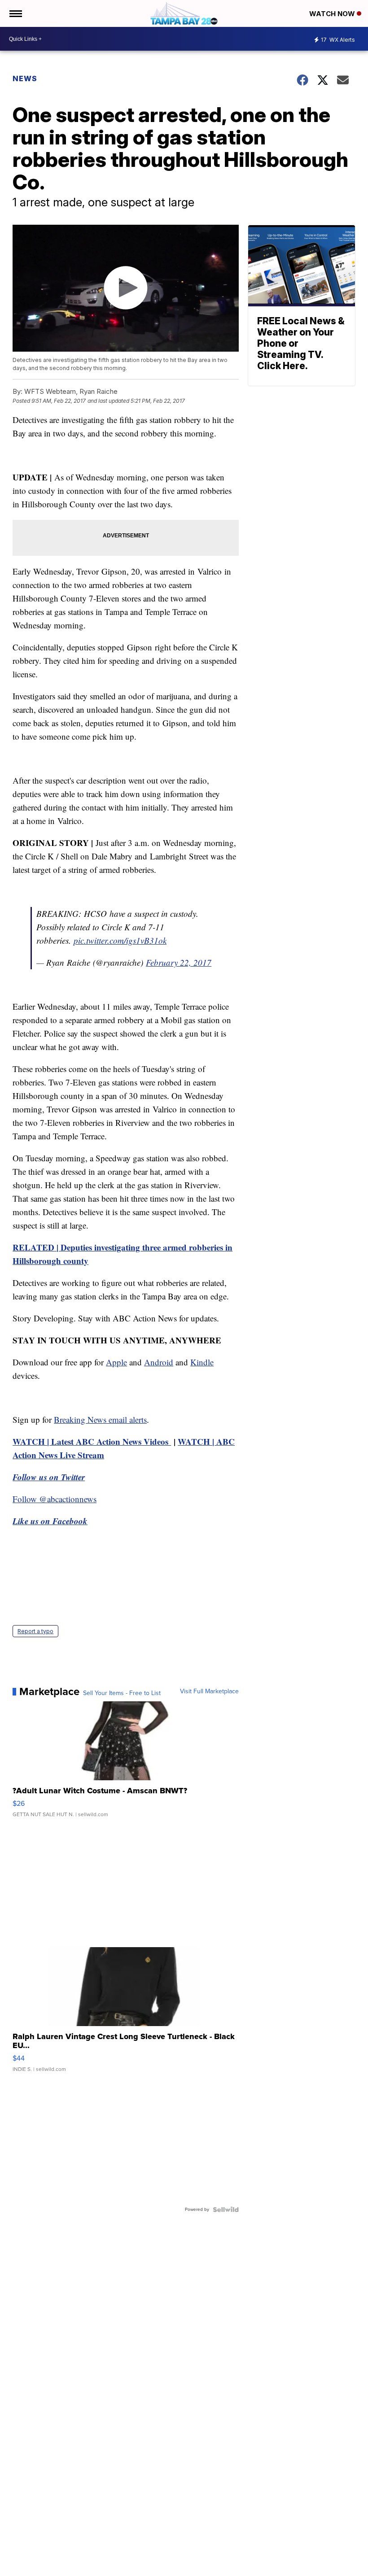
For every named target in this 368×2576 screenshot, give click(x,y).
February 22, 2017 (179, 962)
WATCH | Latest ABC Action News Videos (92, 1441)
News (25, 78)
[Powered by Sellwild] (226, 2210)
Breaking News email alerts (100, 1419)
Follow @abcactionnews (55, 1499)
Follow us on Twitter (49, 1477)
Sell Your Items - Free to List (122, 1693)
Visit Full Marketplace (209, 1691)
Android (159, 1362)
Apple (116, 1362)
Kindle (202, 1362)
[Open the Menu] (15, 13)
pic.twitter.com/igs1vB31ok (120, 940)
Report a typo (35, 1631)
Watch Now (333, 14)
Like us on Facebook (50, 1521)
